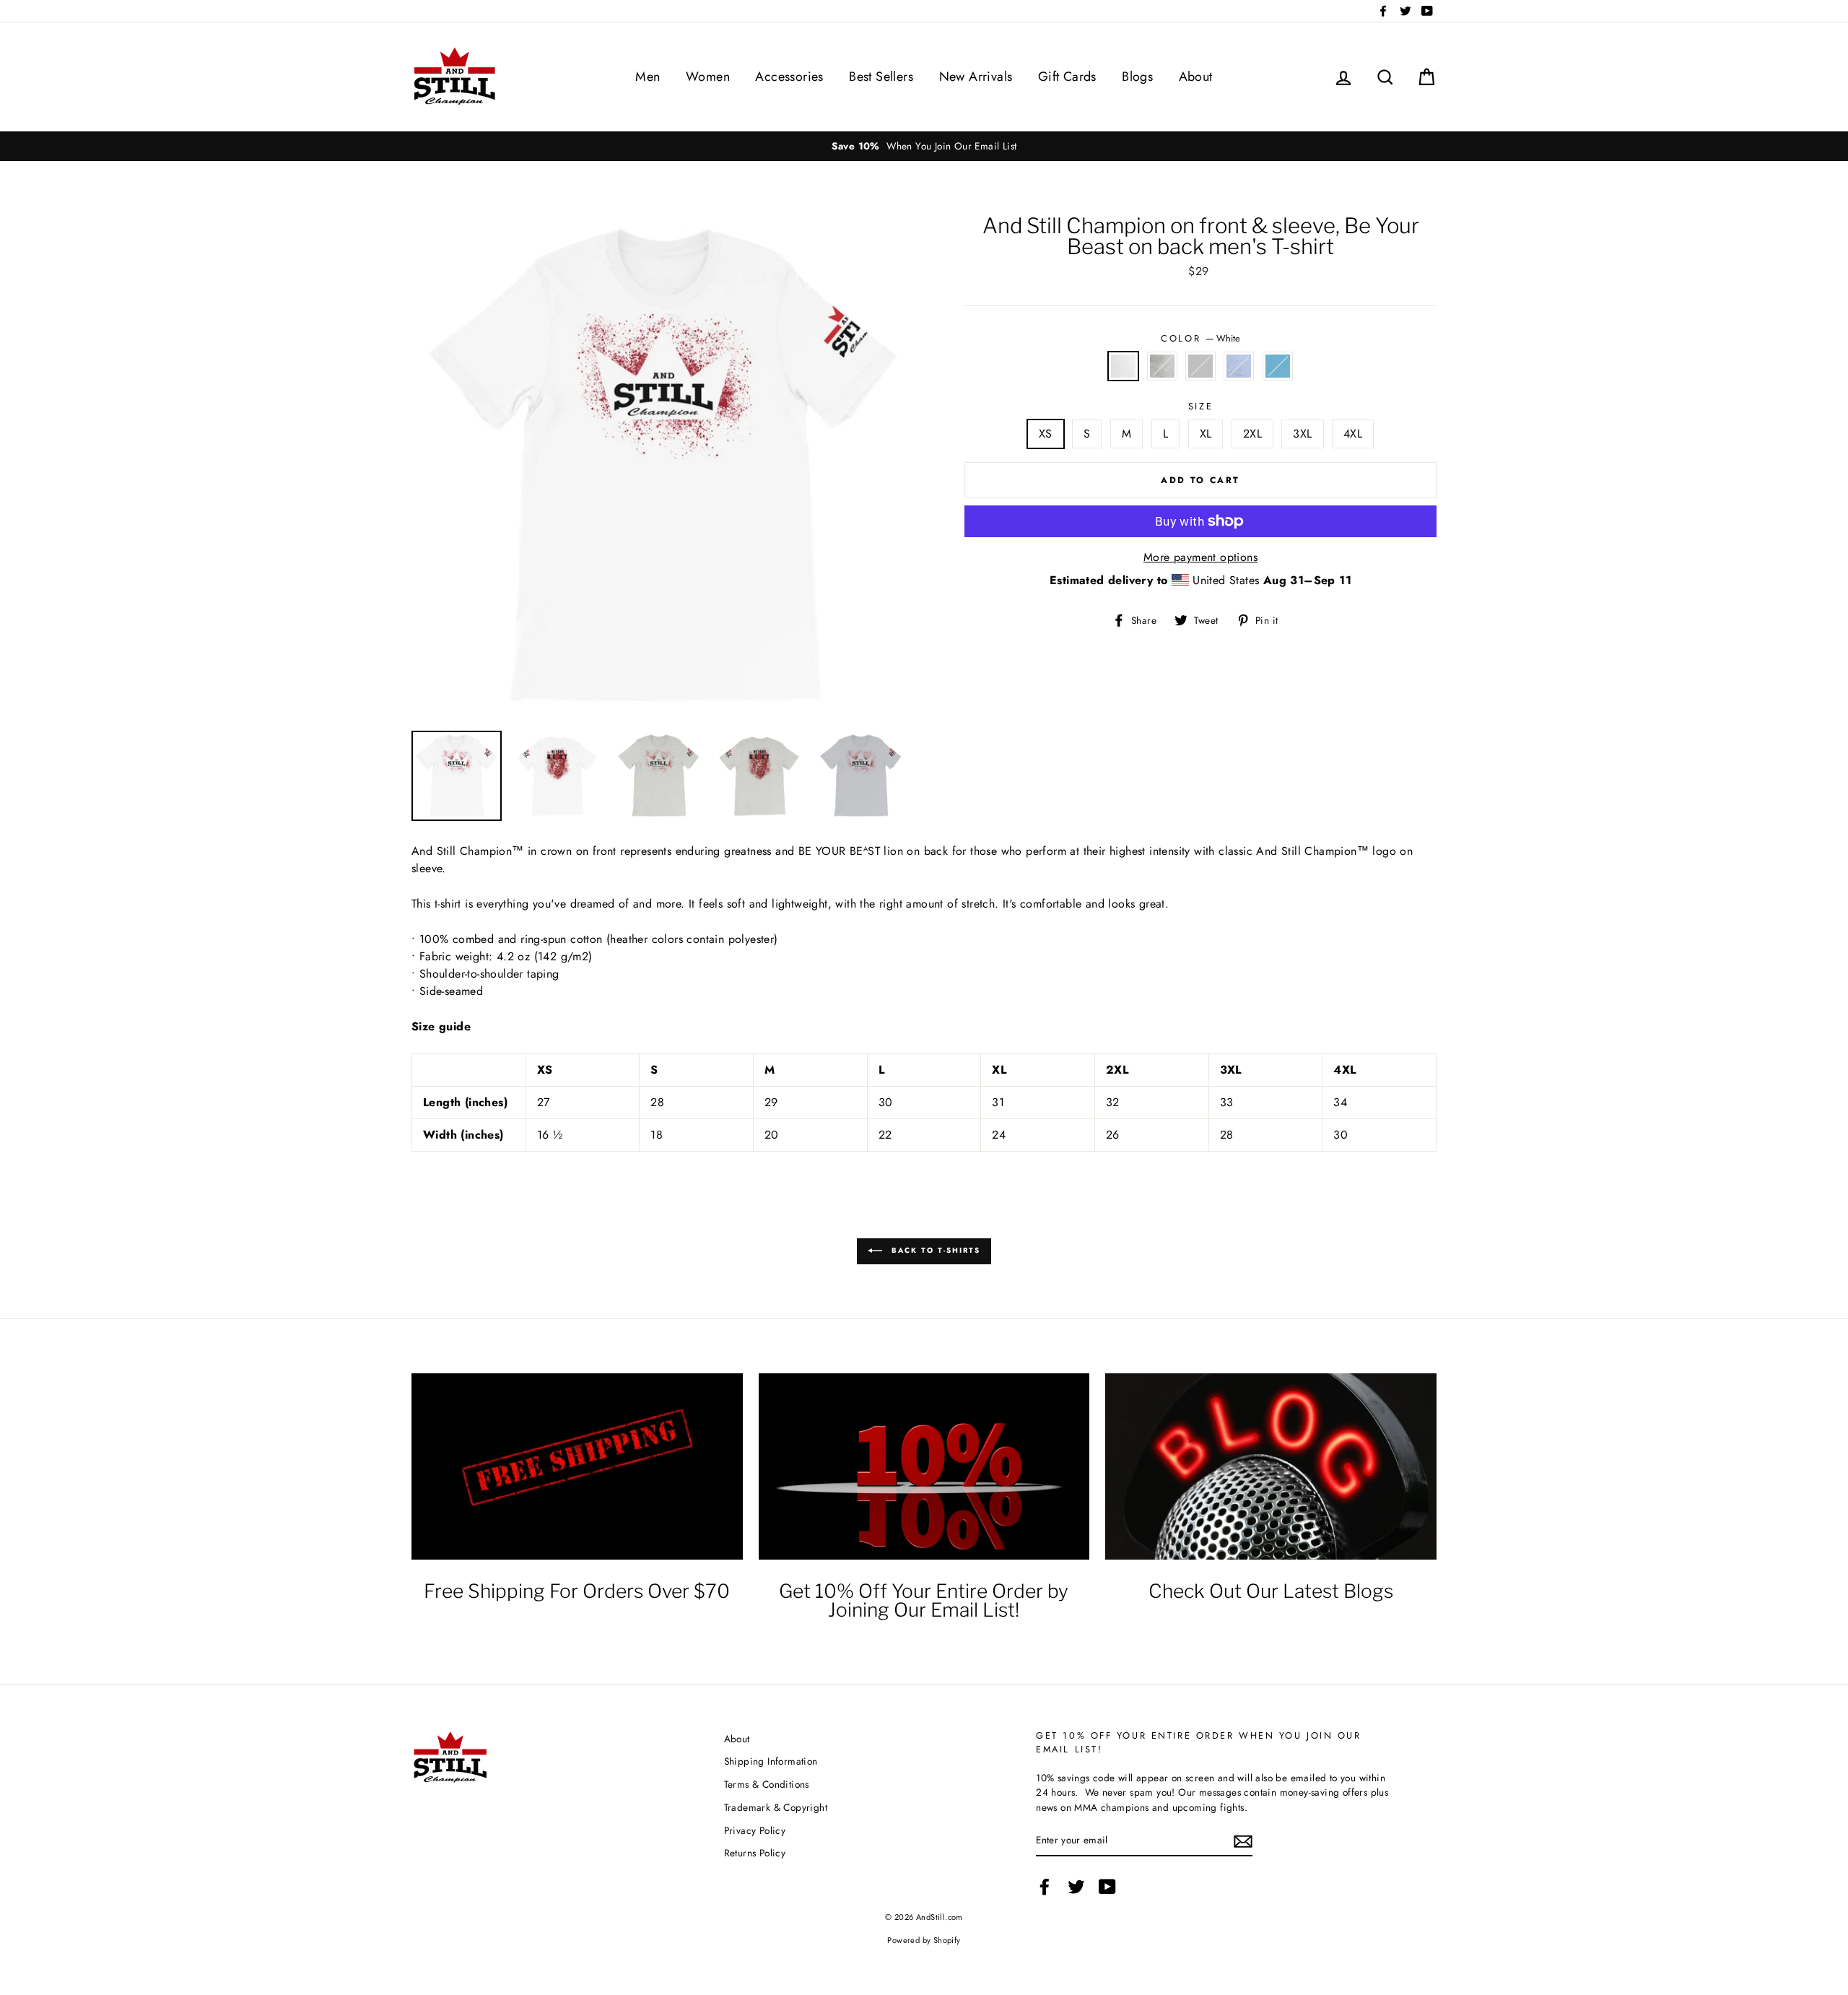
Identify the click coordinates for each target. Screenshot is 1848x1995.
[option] (767, 146)
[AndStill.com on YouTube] (1107, 1887)
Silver (1200, 366)
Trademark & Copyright (776, 1807)
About (1196, 77)
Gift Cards (1067, 77)
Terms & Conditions (767, 1784)
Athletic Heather (1162, 366)
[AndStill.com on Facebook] (1045, 1887)
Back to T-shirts (934, 1250)
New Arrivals (976, 77)
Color (1200, 338)
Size (1200, 406)
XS (1046, 434)
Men (648, 77)
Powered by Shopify (924, 1940)
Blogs (1137, 77)
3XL (1302, 434)
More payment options (1200, 557)
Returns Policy (755, 1853)
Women (708, 77)
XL (1206, 434)
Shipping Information (771, 1761)
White (1123, 366)
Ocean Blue (1278, 366)
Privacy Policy (755, 1830)
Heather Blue (1239, 366)
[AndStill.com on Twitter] (1076, 1887)
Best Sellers (881, 77)
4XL (1353, 434)
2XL (1252, 434)
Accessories (789, 77)
